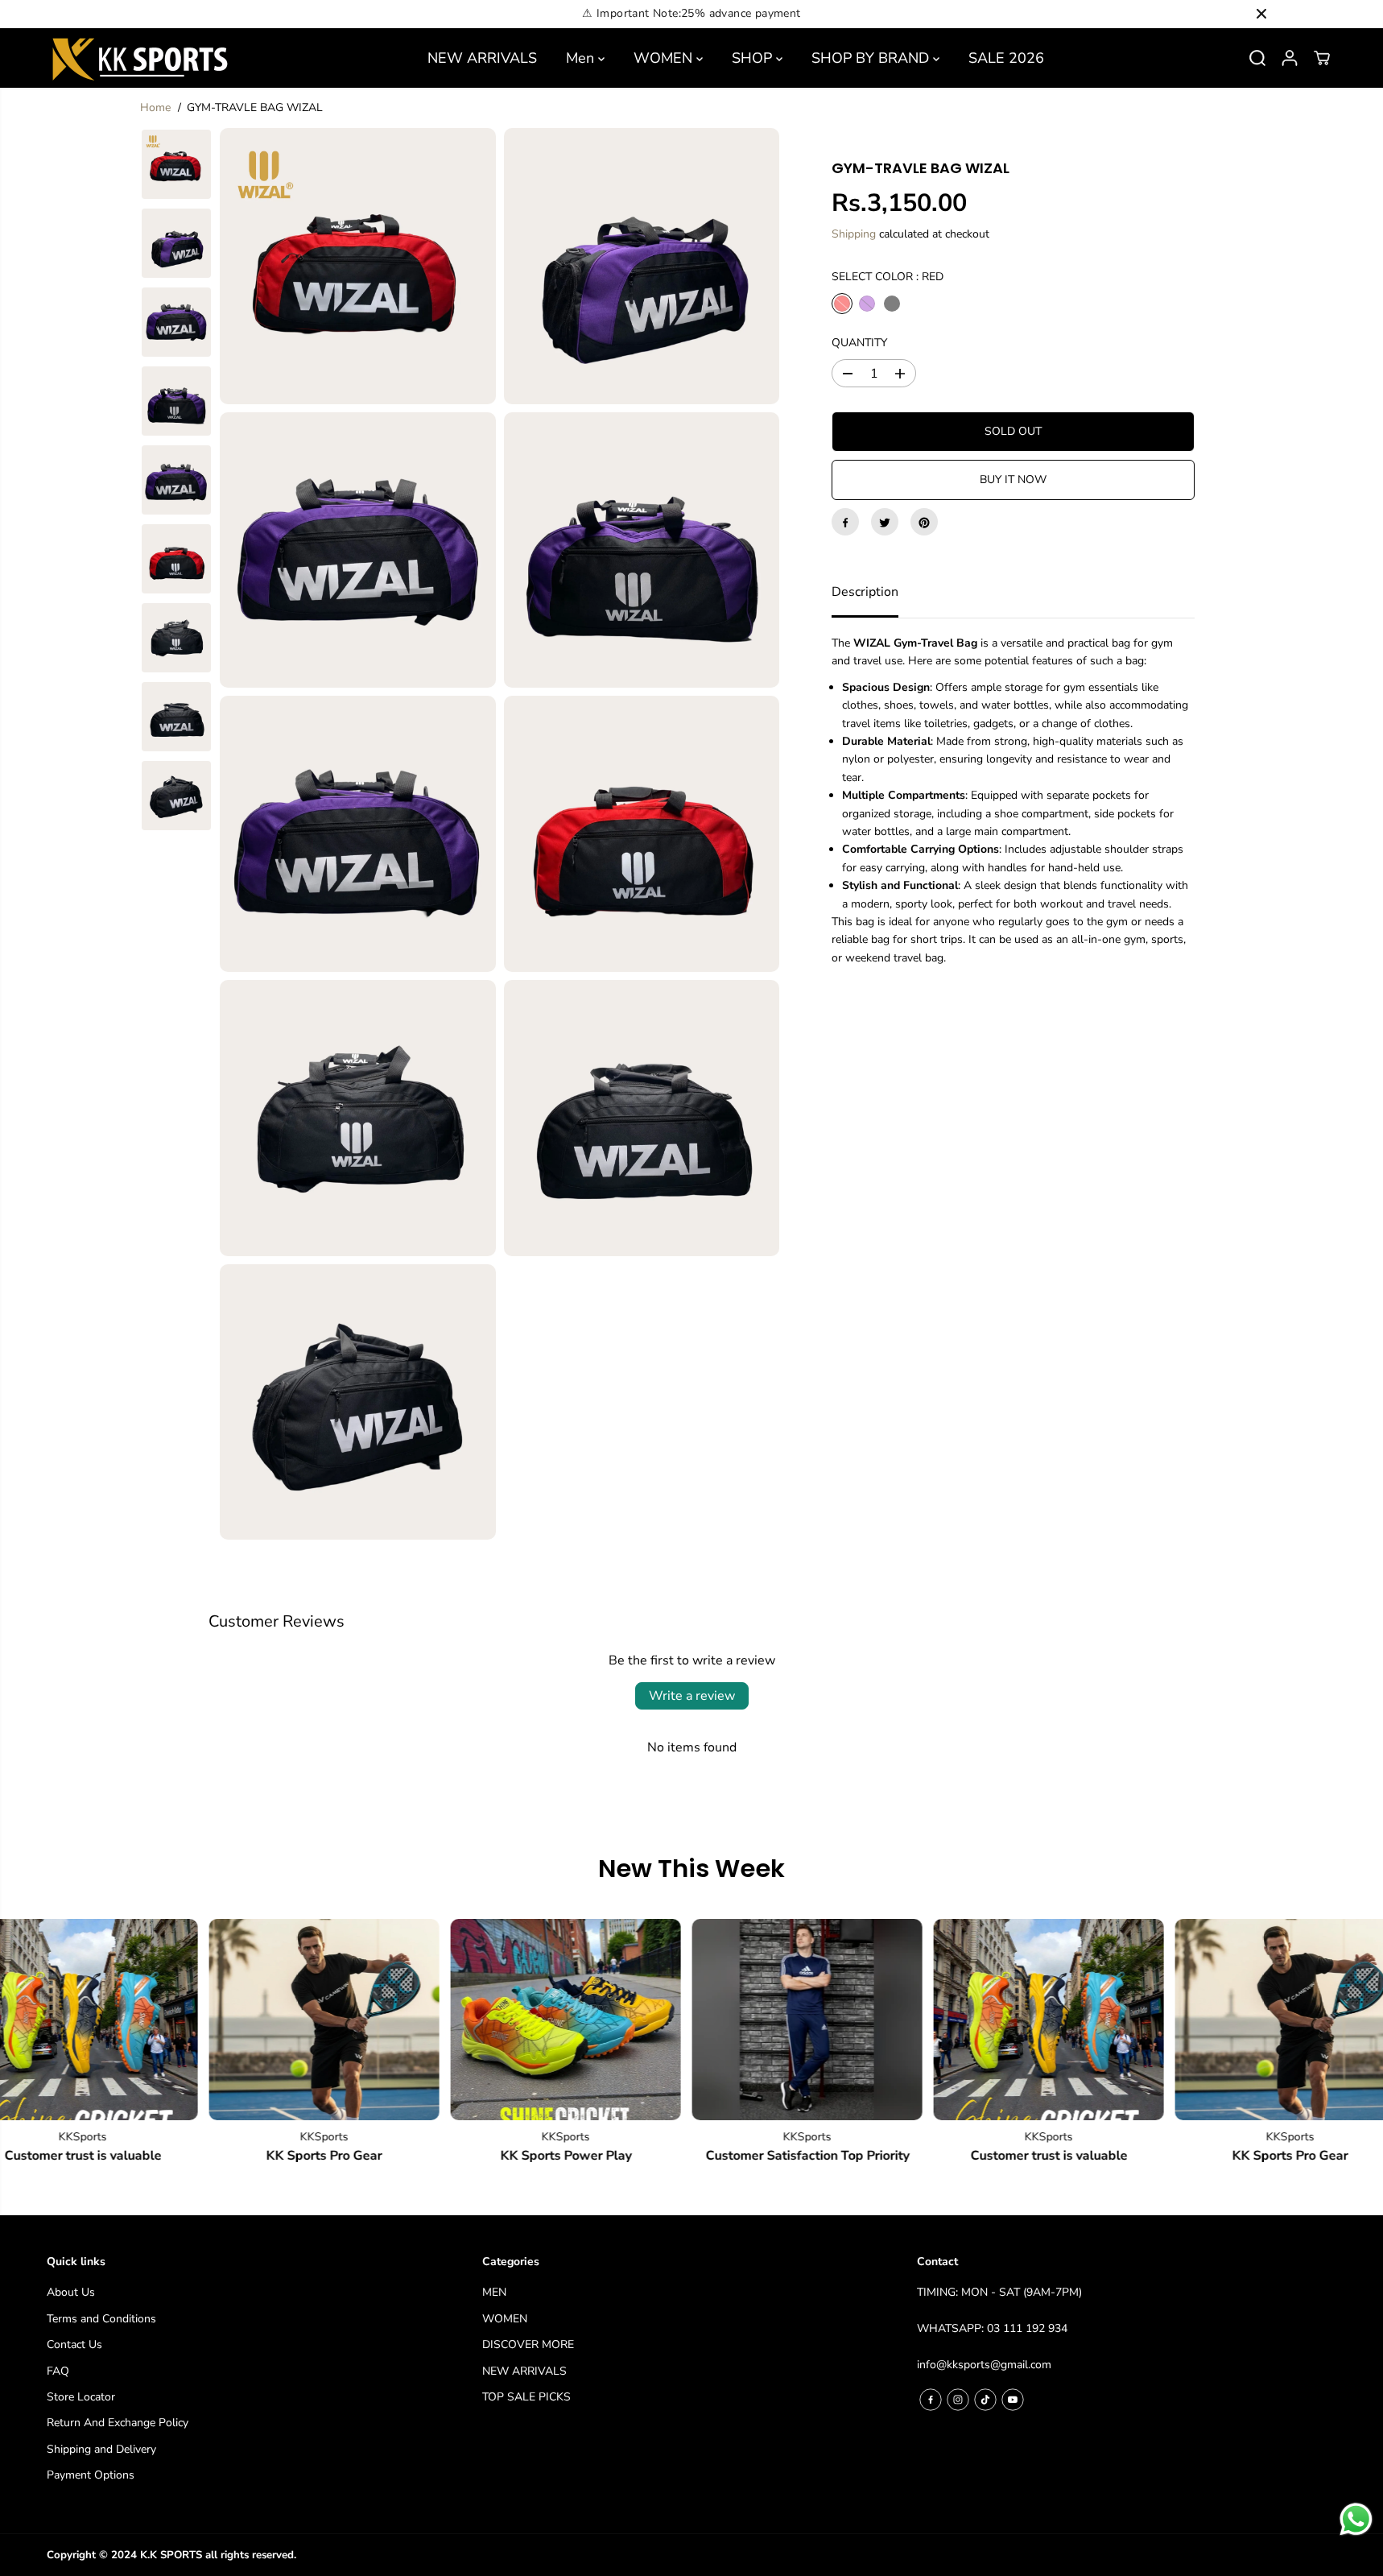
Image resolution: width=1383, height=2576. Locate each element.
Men (582, 58)
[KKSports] (285, 2020)
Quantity (859, 343)
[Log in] (1290, 58)
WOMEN (665, 58)
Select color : (888, 277)
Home (155, 108)
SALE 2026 (1006, 58)
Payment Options (91, 2475)
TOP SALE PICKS (526, 2397)
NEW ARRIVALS (482, 58)
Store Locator (81, 2397)
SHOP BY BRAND (872, 58)
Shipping (854, 235)
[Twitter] (885, 523)
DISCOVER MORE (528, 2344)
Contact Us (74, 2344)
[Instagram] (958, 2400)
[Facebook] (845, 523)
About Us (71, 2292)
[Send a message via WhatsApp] (1356, 2519)
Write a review (692, 1696)
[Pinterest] (924, 523)
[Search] (1257, 58)
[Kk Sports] (139, 58)
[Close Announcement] (1261, 14)
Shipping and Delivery (101, 2449)
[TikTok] (985, 2400)
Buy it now (1013, 480)
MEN (494, 2292)
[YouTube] (1013, 2400)
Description (865, 593)
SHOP (754, 58)
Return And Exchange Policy (118, 2423)
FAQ (58, 2371)
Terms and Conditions (101, 2319)
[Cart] (1322, 58)
